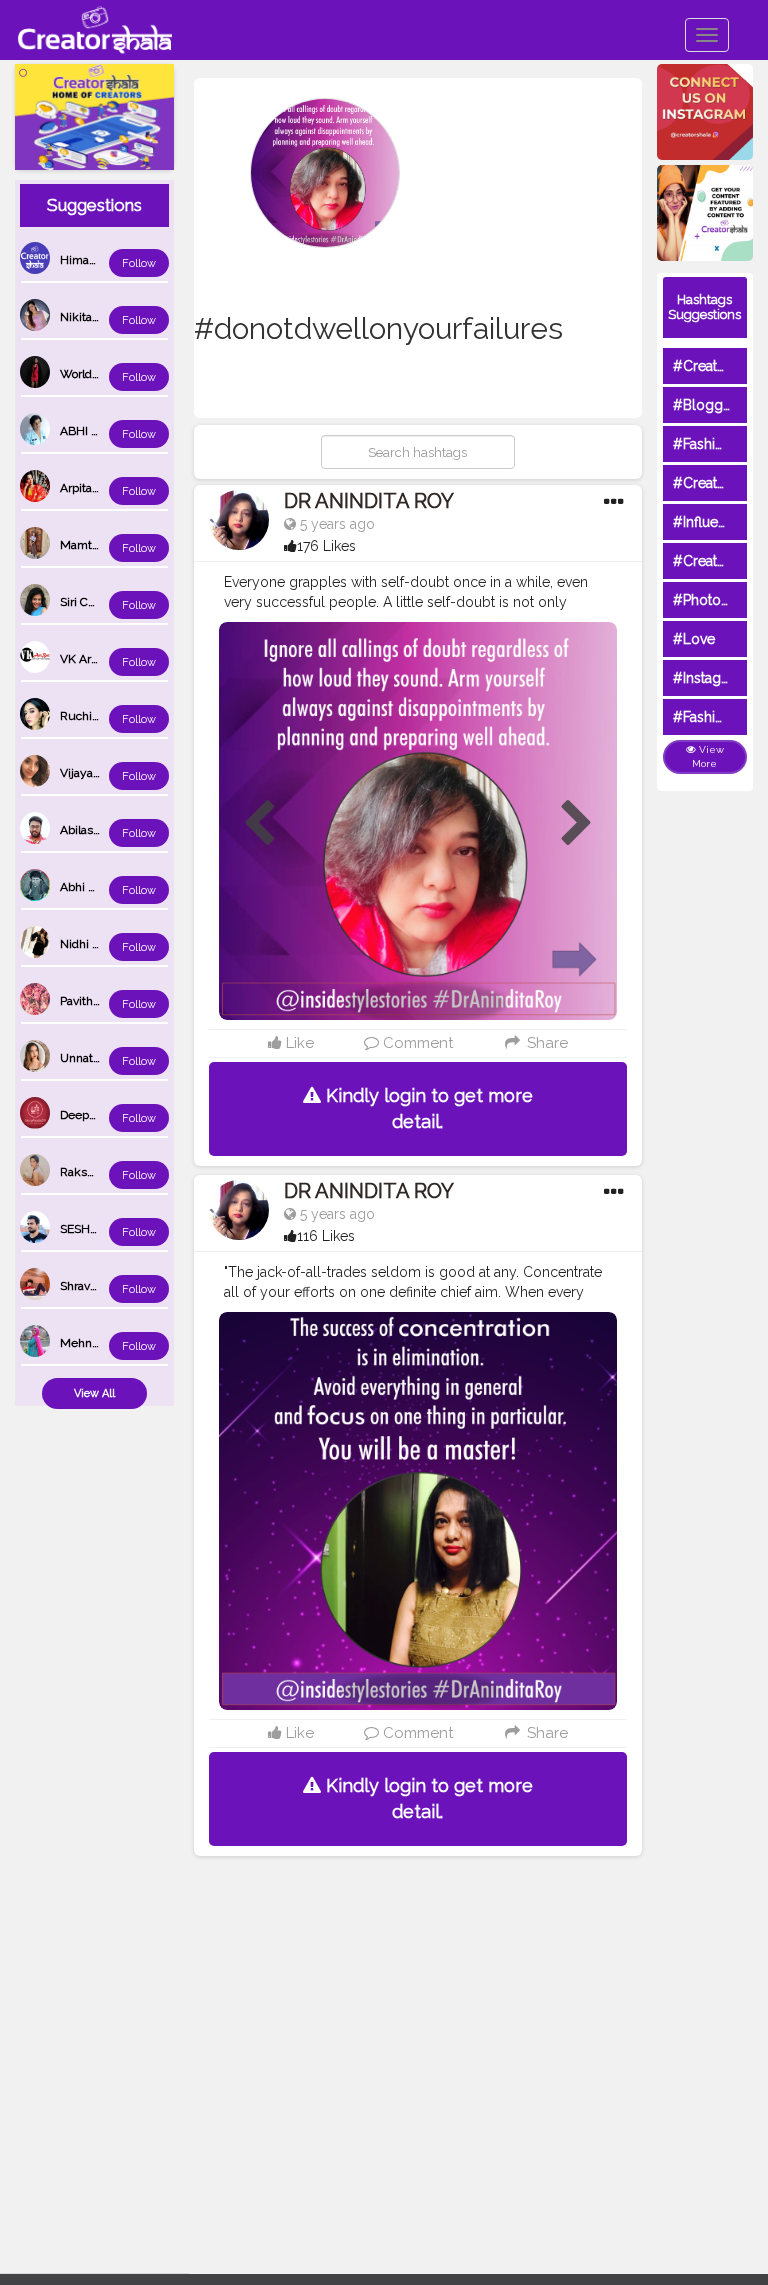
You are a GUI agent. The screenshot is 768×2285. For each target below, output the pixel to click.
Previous (259, 824)
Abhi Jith (84, 887)
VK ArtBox (87, 659)
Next (577, 824)
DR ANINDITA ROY (369, 501)
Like (298, 1043)
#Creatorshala (718, 366)
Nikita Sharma (98, 317)
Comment (416, 1043)
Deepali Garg (95, 1115)
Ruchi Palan (92, 716)
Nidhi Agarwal (98, 944)
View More (708, 756)
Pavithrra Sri (92, 1001)
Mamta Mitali (95, 545)
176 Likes (326, 546)
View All (94, 1393)
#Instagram (709, 678)
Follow (139, 263)
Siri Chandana (97, 602)
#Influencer (710, 522)
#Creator (702, 561)
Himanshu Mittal (105, 260)
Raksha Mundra (103, 1172)
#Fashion (702, 444)
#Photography (720, 600)
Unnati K (83, 1058)
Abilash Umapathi (108, 830)
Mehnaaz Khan (101, 1343)
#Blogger (704, 405)
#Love (694, 639)
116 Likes (326, 1236)
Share (545, 1043)
